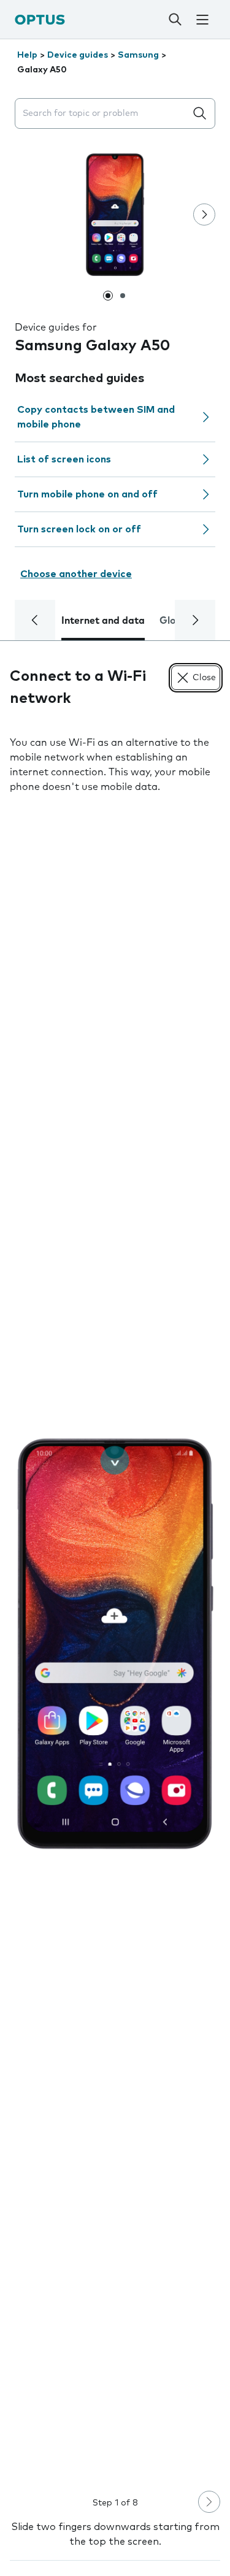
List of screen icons (64, 459)
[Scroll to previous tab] (35, 620)
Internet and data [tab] (103, 621)
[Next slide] (204, 215)
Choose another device (76, 574)
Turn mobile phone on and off (87, 494)
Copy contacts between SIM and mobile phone (96, 417)
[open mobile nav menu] (202, 20)
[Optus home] (40, 19)
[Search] (175, 20)
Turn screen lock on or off (79, 529)
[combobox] (103, 114)
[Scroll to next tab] (195, 620)
